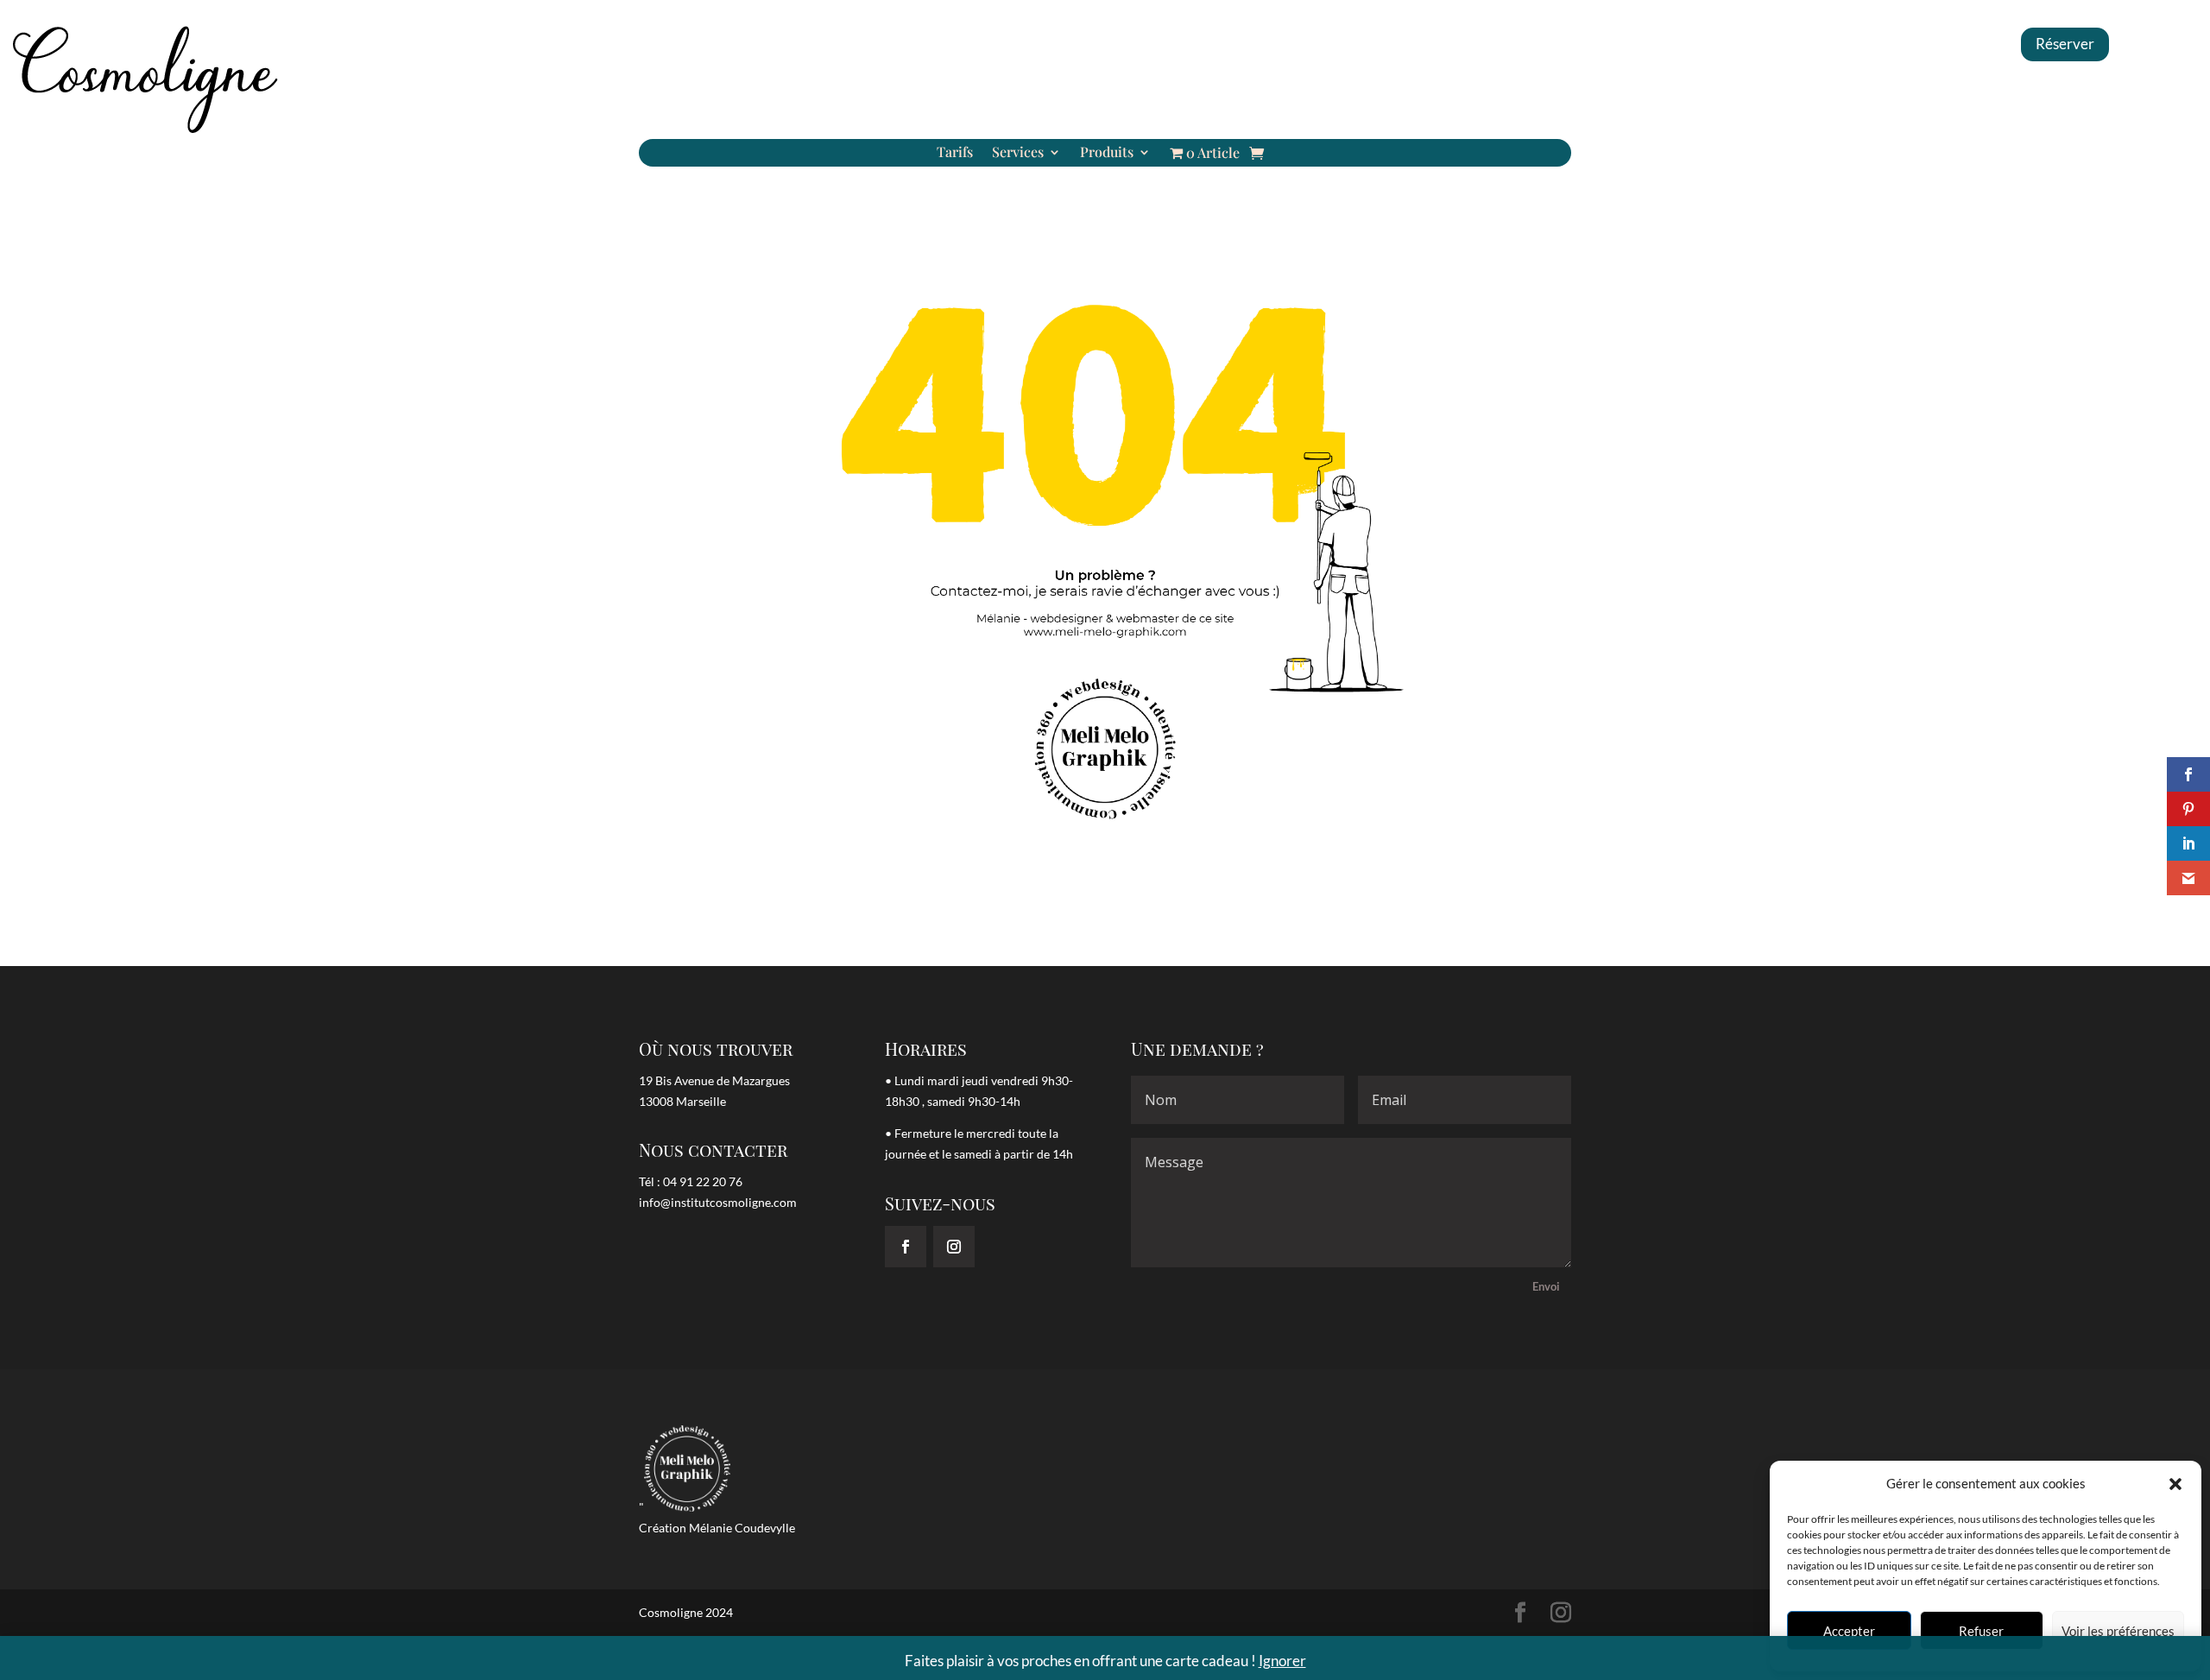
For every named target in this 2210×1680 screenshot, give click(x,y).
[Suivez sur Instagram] (954, 1247)
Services (1018, 153)
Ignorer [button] (1282, 1661)
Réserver (2065, 44)
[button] (2175, 1484)
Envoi (1546, 1286)
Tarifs (955, 153)
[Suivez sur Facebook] (906, 1247)
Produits (1107, 153)
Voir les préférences (2118, 1631)
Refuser (1981, 1631)
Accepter (1849, 1631)
